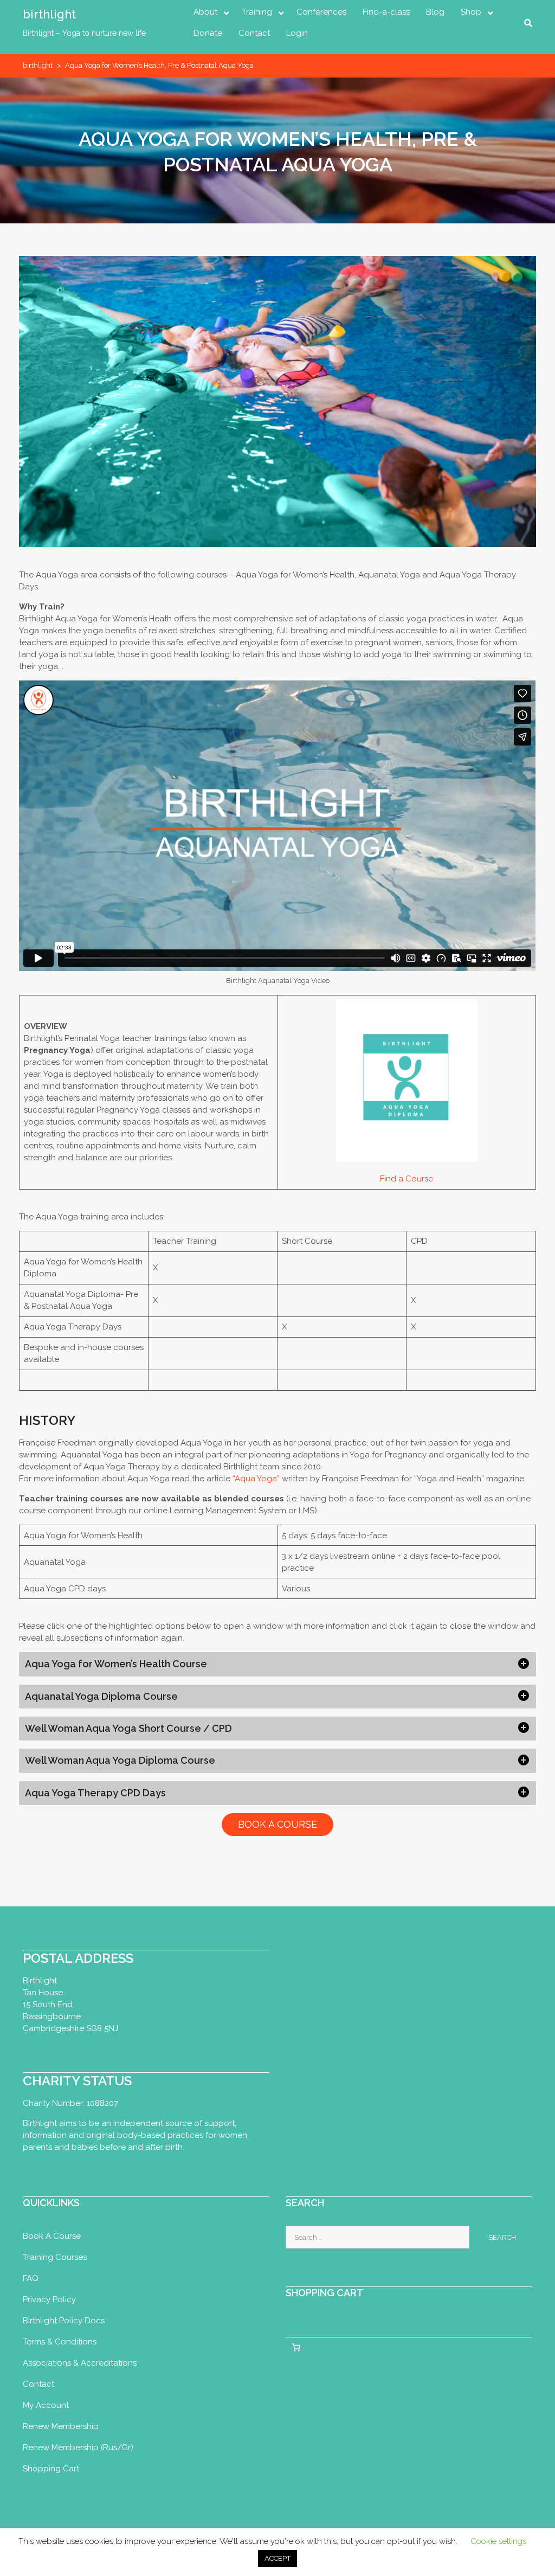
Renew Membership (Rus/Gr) (78, 2447)
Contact (254, 33)
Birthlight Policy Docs (64, 2321)
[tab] (277, 1664)
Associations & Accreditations (80, 2363)
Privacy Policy (49, 2299)
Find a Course (406, 1179)
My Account (46, 2405)
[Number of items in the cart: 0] (296, 2347)
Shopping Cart (51, 2469)
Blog (435, 12)
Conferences (321, 12)
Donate (208, 33)
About (205, 12)
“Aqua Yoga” (256, 1479)
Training (257, 12)
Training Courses (55, 2257)
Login (297, 33)
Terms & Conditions (60, 2342)
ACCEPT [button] (277, 2558)
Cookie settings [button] (498, 2541)
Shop (471, 12)
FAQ (31, 2278)
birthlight (49, 14)
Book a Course (52, 2236)
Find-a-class (386, 12)
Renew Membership (61, 2426)
